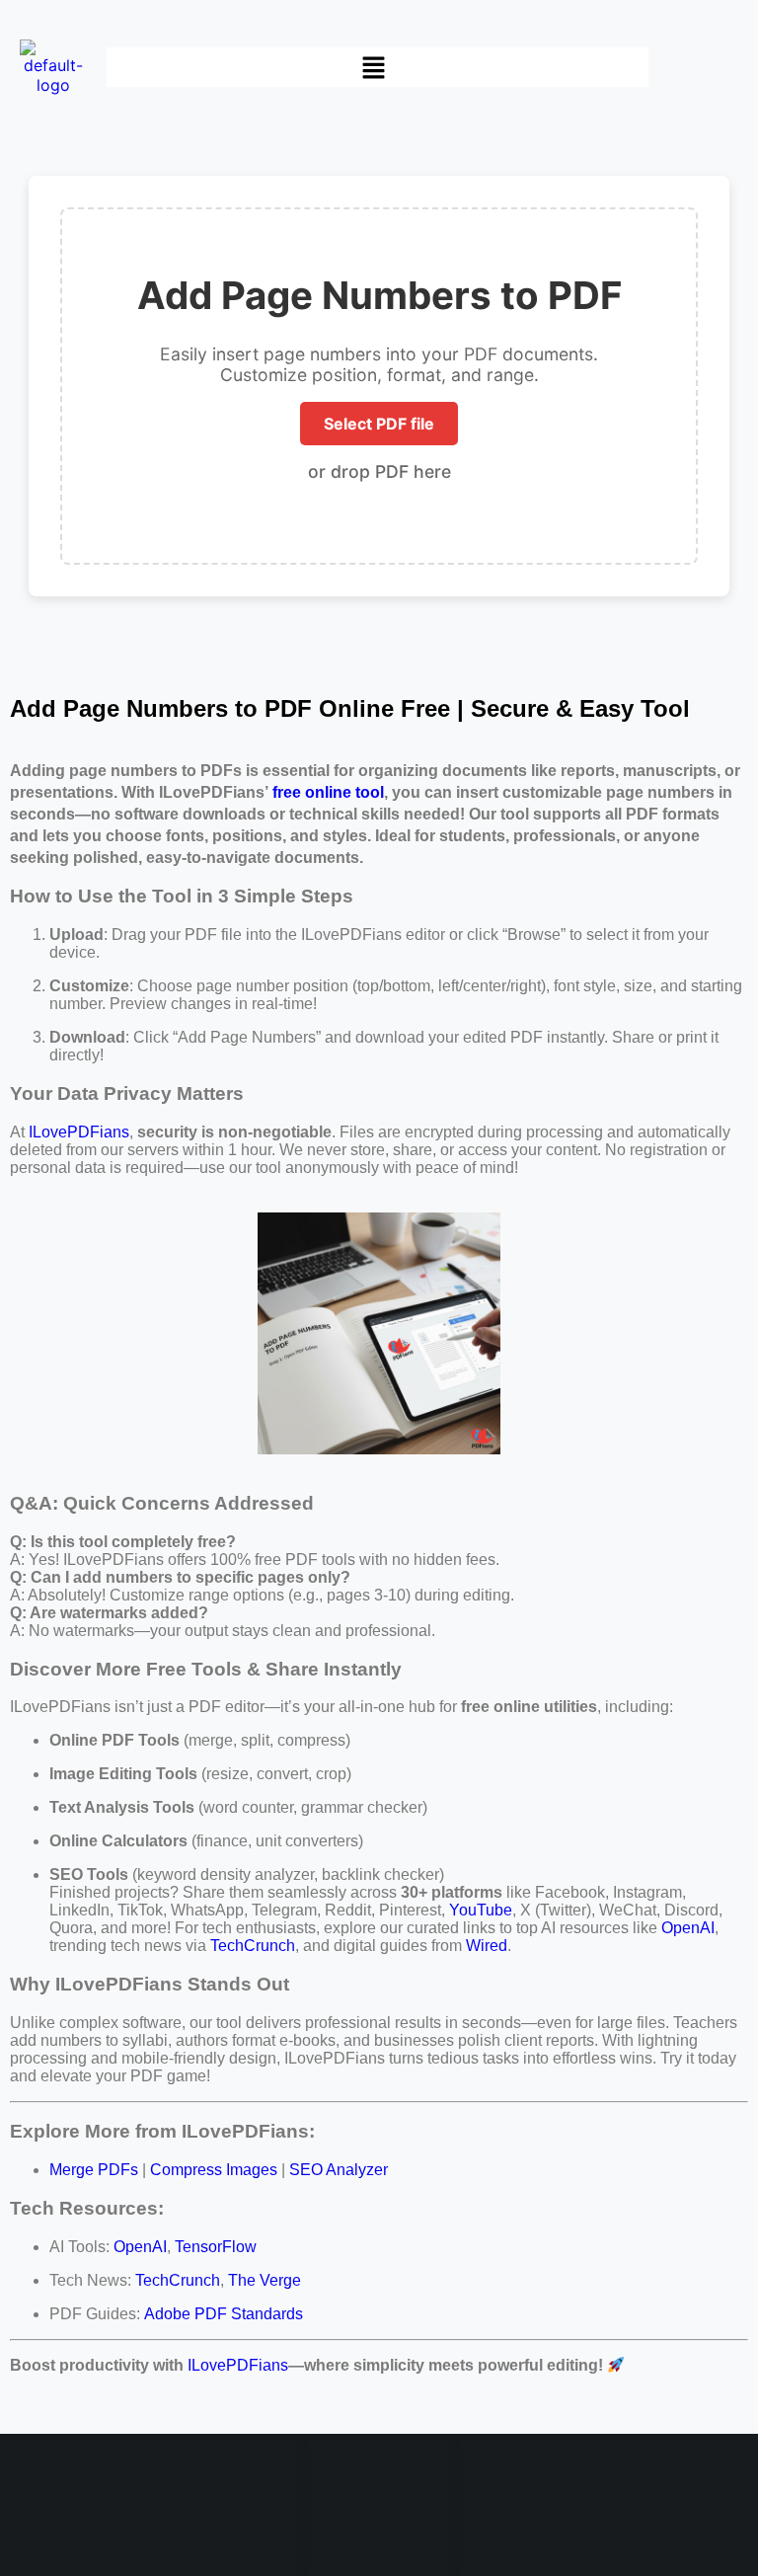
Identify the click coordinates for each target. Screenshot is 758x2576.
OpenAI (688, 1928)
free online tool (328, 792)
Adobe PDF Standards (224, 2314)
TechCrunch (253, 1946)
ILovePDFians (79, 1132)
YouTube (481, 1910)
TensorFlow (216, 2247)
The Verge (265, 2280)
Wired (487, 1946)
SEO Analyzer (339, 2170)
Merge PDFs (94, 2170)
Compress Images (214, 2170)
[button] (377, 68)
